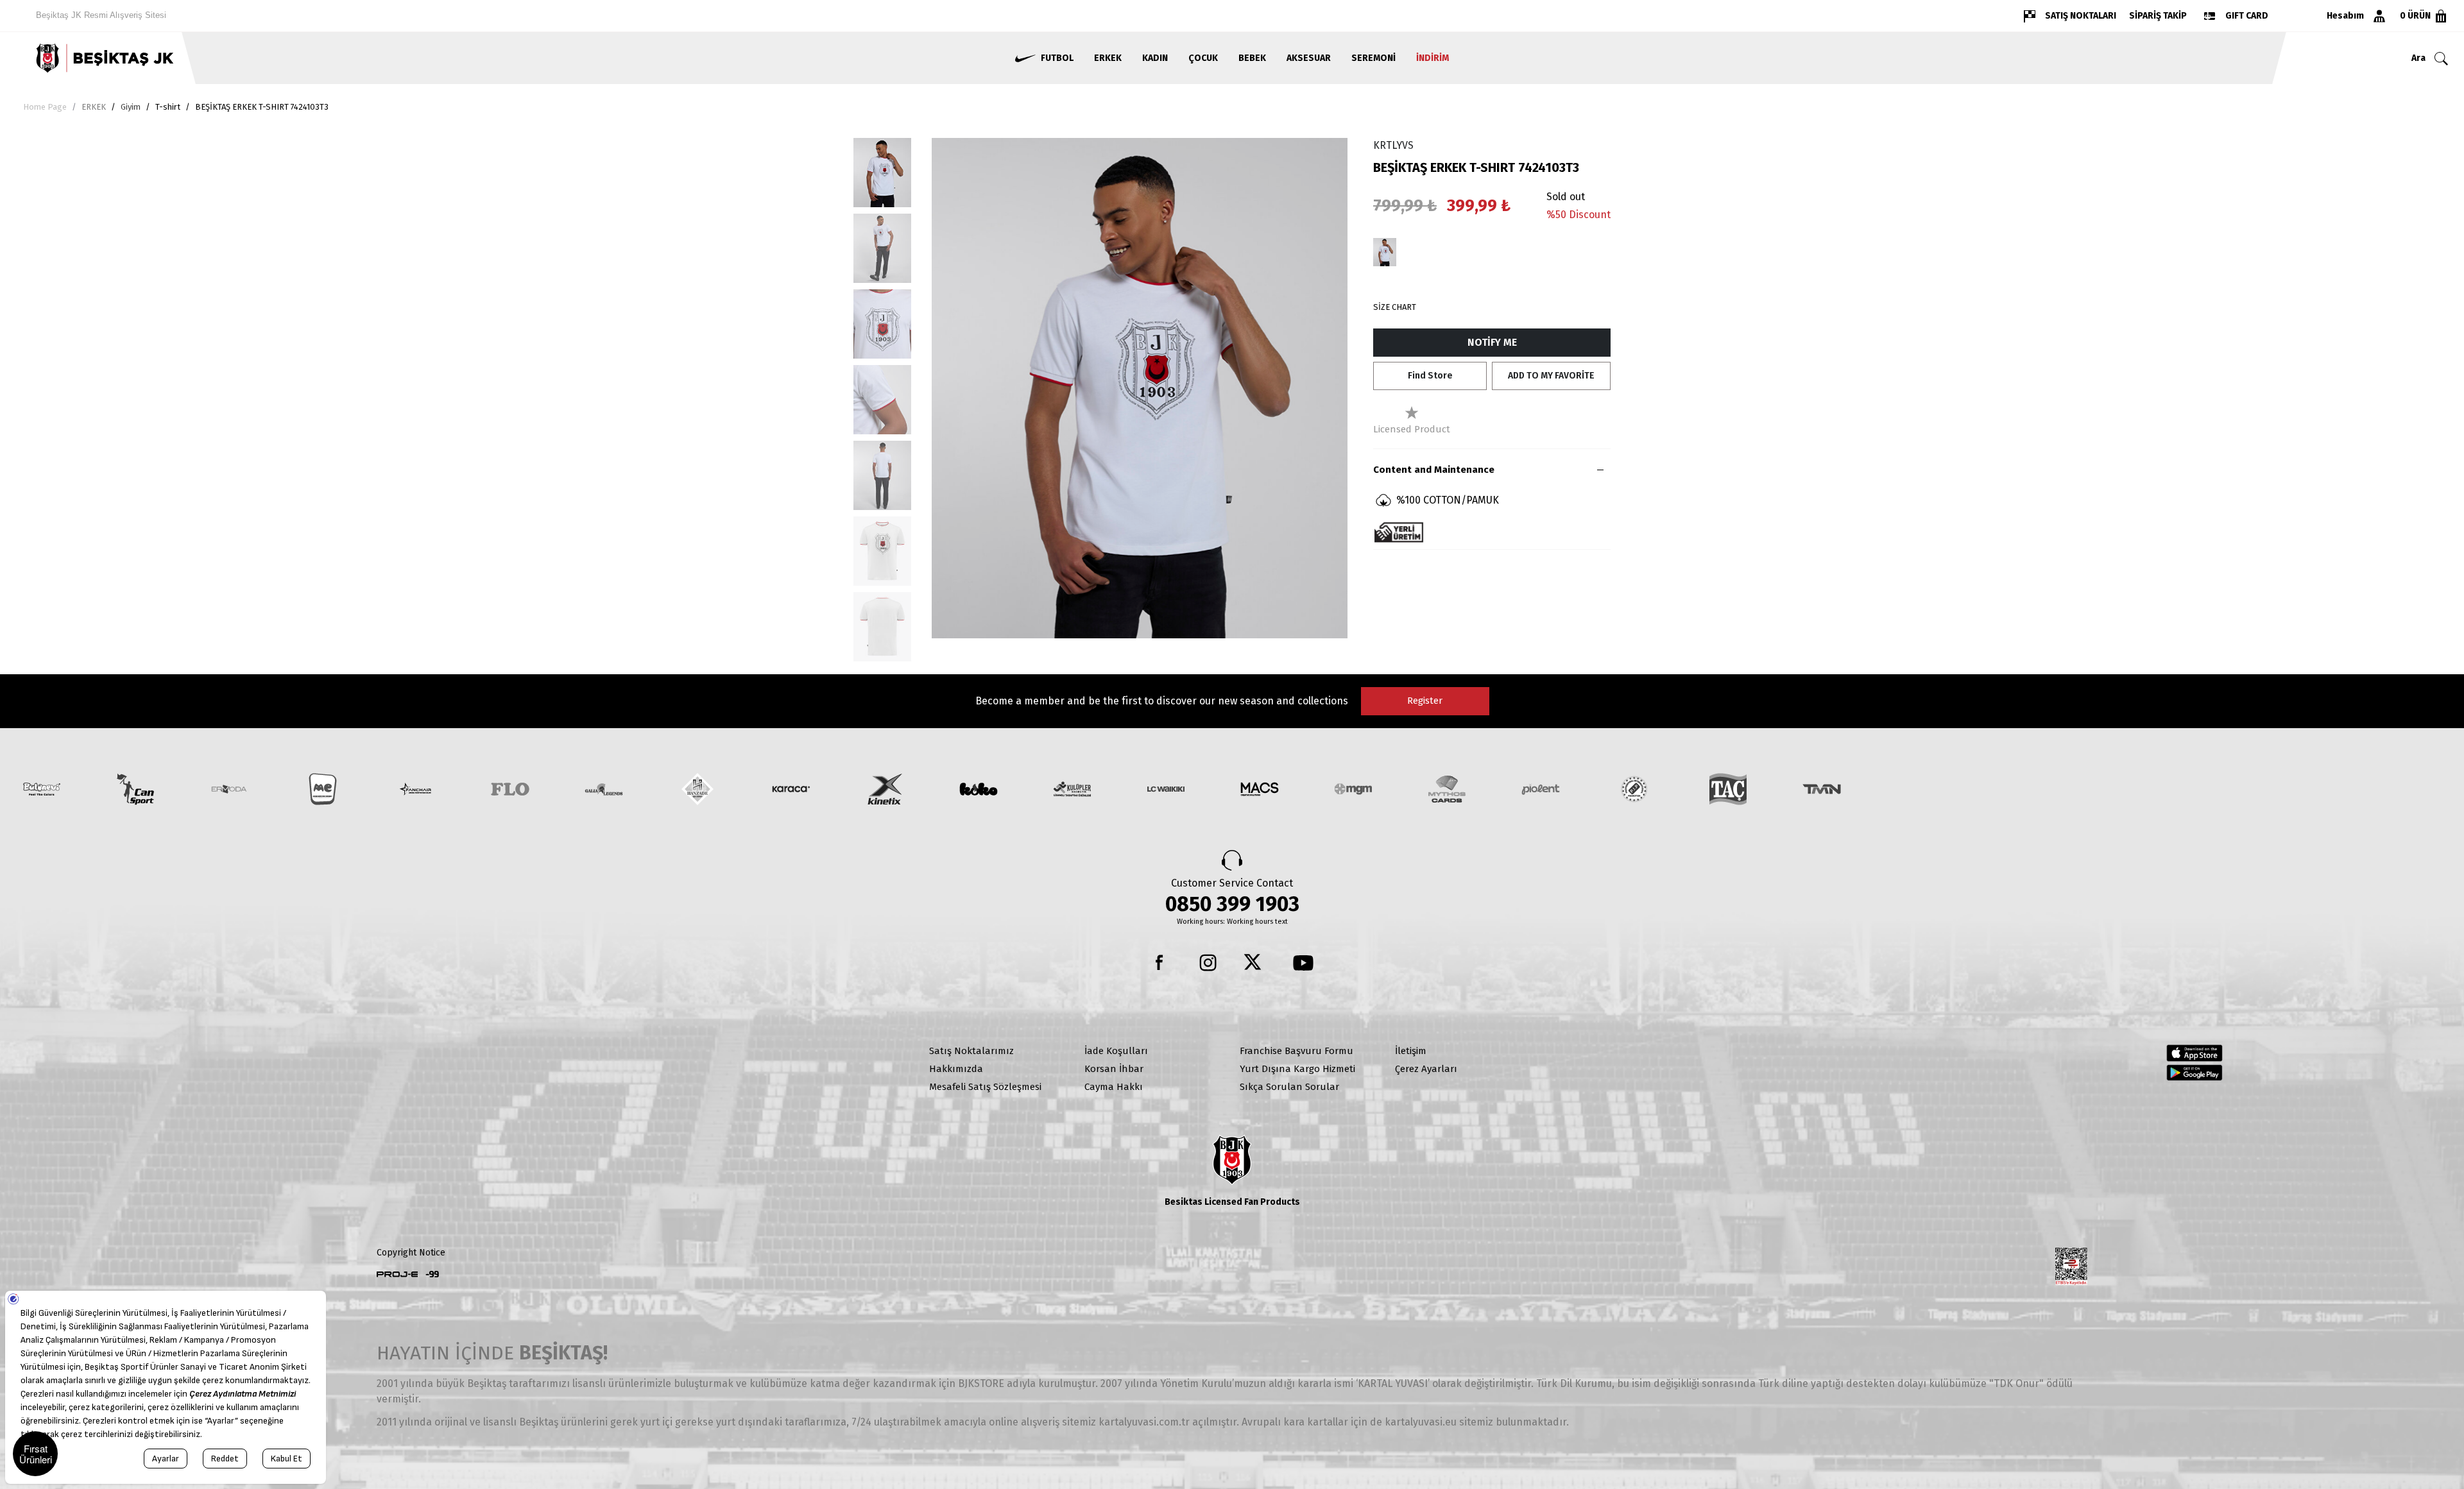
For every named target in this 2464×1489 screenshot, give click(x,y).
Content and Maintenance (1434, 470)
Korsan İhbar (1114, 1069)
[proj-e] (397, 1274)
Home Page (45, 107)
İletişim (1411, 1051)
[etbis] (2071, 1266)
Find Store (1430, 376)
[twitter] (1256, 963)
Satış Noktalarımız (971, 1051)
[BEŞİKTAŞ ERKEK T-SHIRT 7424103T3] (1385, 252)
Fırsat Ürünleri (36, 1454)
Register (1425, 701)
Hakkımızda (956, 1069)
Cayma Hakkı (1114, 1087)
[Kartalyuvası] (205, 58)
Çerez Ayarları (1426, 1069)
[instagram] (1208, 963)
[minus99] (432, 1274)
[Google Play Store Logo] (2194, 1073)
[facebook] (1161, 963)
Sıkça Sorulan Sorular (1289, 1087)
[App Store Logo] (2194, 1053)
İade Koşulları (1116, 1051)
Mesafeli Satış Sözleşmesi (985, 1087)
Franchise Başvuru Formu (1296, 1051)
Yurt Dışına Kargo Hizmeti (1297, 1069)
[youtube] (1303, 963)
